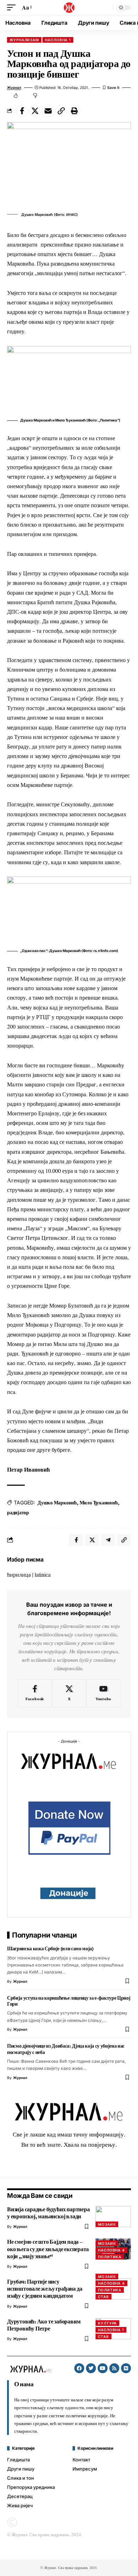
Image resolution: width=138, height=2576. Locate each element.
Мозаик (107, 2224)
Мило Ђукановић (99, 1503)
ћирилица (19, 1574)
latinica (43, 1574)
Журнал (14, 87)
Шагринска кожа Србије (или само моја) (50, 1948)
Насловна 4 (111, 2250)
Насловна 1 (58, 40)
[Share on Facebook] (22, 111)
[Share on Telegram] (108, 1540)
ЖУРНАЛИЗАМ (24, 40)
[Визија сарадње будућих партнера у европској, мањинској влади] (113, 2217)
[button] (13, 7)
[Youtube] (103, 1693)
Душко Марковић (57, 1503)
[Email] (48, 111)
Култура (107, 2323)
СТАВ (103, 2297)
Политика (110, 2257)
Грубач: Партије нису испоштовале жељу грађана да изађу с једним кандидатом (45, 2289)
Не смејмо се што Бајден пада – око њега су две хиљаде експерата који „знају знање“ (48, 2249)
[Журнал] (69, 7)
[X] (69, 1693)
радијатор (18, 1513)
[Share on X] (35, 111)
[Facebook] (35, 1693)
